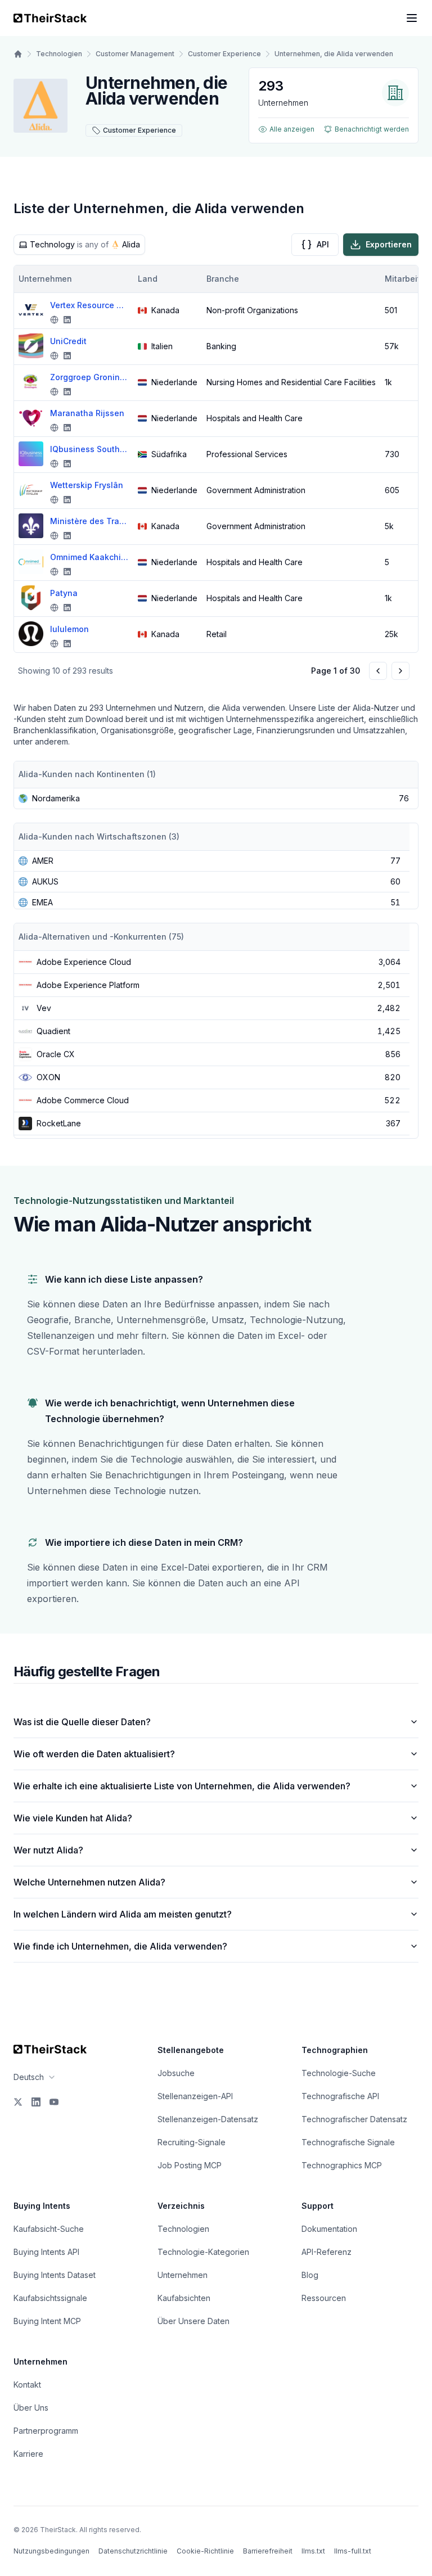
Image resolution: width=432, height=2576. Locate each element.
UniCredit (68, 341)
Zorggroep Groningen (89, 377)
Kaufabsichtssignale (50, 2298)
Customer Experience (224, 54)
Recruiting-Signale (192, 2142)
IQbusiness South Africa (89, 449)
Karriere (28, 2454)
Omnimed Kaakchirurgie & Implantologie (89, 557)
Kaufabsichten (184, 2298)
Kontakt (27, 2385)
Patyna (64, 593)
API (323, 244)
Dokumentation (329, 2229)
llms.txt (313, 2551)
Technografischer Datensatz (354, 2119)
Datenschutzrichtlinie (133, 2551)
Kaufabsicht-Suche (49, 2229)
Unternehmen (183, 2275)
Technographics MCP (342, 2165)
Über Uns (31, 2408)
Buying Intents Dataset (55, 2275)
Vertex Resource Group (89, 305)
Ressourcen (324, 2298)
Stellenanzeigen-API (195, 2096)
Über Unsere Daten (193, 2321)
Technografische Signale (348, 2142)
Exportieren (389, 244)
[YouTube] (54, 2102)
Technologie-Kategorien (203, 2252)
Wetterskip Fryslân (87, 485)
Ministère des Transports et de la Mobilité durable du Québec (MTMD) (89, 521)
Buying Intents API (46, 2252)
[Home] (18, 54)
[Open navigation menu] (412, 18)
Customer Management (135, 54)
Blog (310, 2275)
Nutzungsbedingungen (51, 2551)
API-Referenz (327, 2252)
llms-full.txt (353, 2551)
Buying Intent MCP (47, 2321)
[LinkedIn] (36, 2102)
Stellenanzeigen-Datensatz (208, 2119)
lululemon (69, 629)
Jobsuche (176, 2073)
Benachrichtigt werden (372, 129)
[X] (18, 2102)
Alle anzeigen (292, 129)
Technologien (59, 54)
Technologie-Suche (339, 2073)
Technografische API (340, 2096)
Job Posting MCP (190, 2165)
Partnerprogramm (46, 2431)
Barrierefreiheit (268, 2551)
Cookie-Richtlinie (205, 2551)
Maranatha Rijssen (87, 413)
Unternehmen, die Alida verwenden (334, 54)
